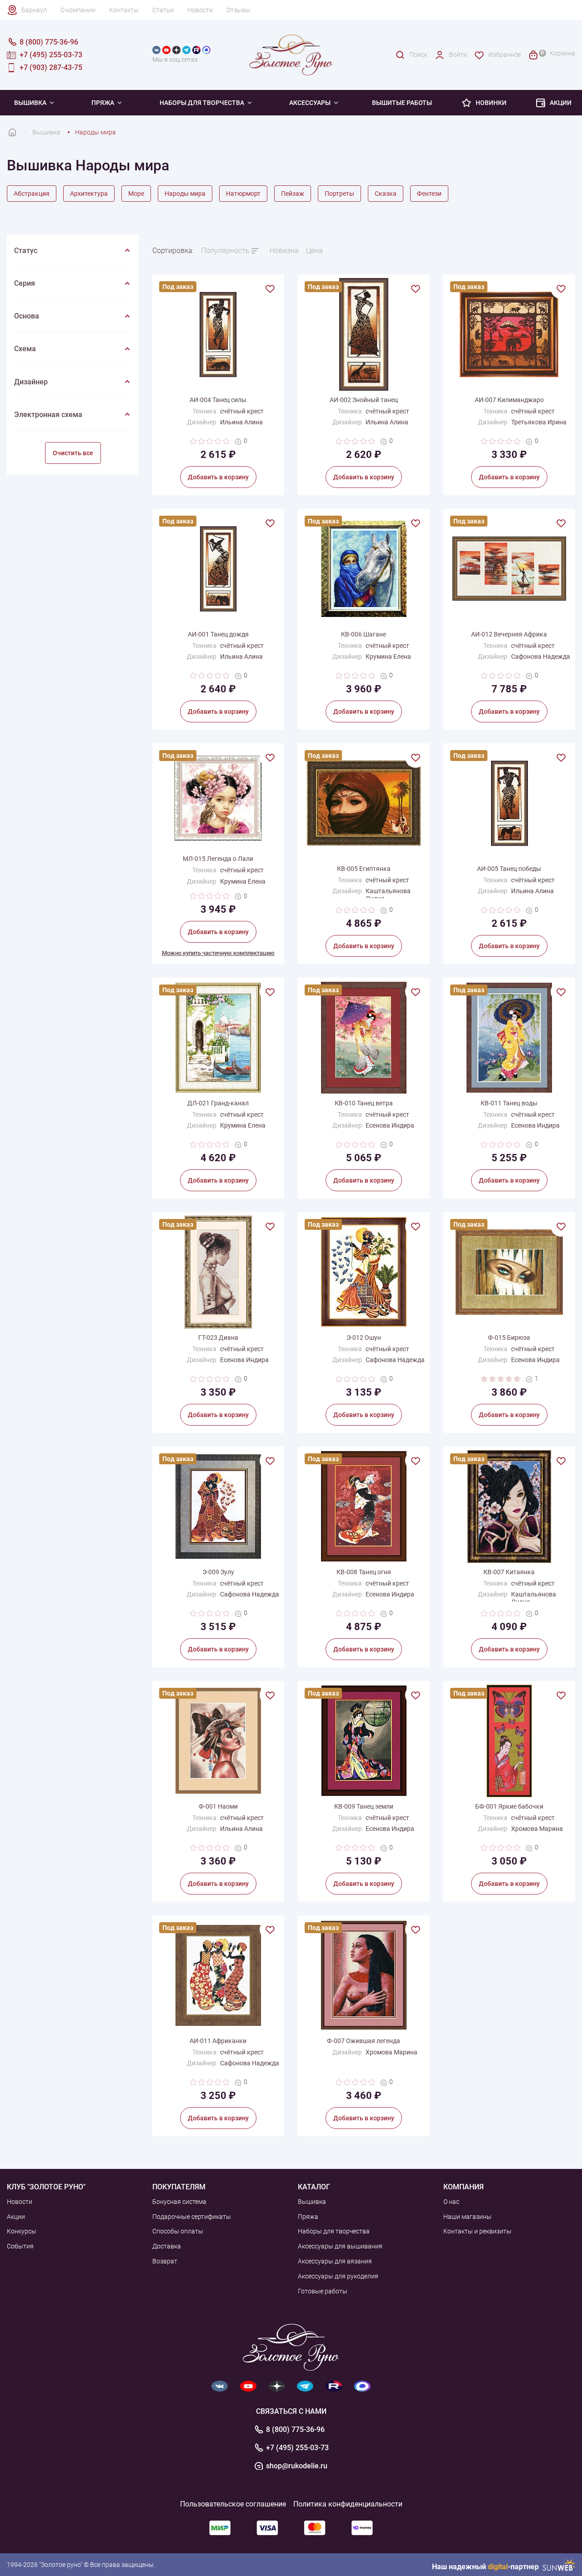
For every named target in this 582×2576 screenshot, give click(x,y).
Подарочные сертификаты (192, 2217)
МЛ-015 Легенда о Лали (218, 859)
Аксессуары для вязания (335, 2261)
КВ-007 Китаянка (509, 1572)
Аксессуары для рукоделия (338, 2276)
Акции (561, 103)
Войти (458, 55)
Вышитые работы (402, 103)
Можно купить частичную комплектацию (218, 953)
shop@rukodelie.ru (297, 2466)
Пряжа (103, 103)
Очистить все (73, 453)
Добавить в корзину (218, 477)
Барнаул (34, 10)
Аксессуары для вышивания (340, 2246)
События (20, 2246)
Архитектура (89, 194)
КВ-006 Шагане (364, 634)
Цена (314, 251)
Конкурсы (22, 2231)
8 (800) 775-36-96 (295, 2430)
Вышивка (30, 103)
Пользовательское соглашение (233, 2504)
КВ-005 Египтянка (364, 869)
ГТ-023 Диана (218, 1338)
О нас (451, 2202)
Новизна (284, 251)
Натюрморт (243, 194)
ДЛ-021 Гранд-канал (218, 1103)
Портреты (339, 194)
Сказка (386, 194)
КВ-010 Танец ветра (364, 1103)
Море (136, 194)
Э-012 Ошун (364, 1338)
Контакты (124, 10)
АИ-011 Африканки (218, 2041)
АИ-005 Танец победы (509, 869)
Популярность (225, 251)
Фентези (429, 194)
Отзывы (238, 10)
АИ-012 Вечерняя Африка (509, 634)
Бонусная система (179, 2202)
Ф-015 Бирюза (509, 1338)
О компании (78, 10)
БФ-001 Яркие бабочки (509, 1806)
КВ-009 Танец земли (364, 1806)
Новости (200, 10)
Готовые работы (323, 2291)
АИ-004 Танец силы (218, 400)
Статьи (163, 10)
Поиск (418, 55)
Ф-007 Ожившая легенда (364, 2041)
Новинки (491, 103)
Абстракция (32, 194)
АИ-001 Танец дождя (218, 634)
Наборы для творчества (202, 103)
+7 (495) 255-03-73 (297, 2448)
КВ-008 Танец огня (364, 1572)
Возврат (165, 2261)
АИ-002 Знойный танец (364, 400)
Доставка (167, 2246)
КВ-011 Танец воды (509, 1103)
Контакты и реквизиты (477, 2231)
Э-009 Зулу (218, 1572)
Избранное (505, 55)
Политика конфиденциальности (348, 2504)
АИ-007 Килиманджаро (509, 400)
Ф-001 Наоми (218, 1806)
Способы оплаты (178, 2231)
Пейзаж (293, 194)
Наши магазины (467, 2217)
